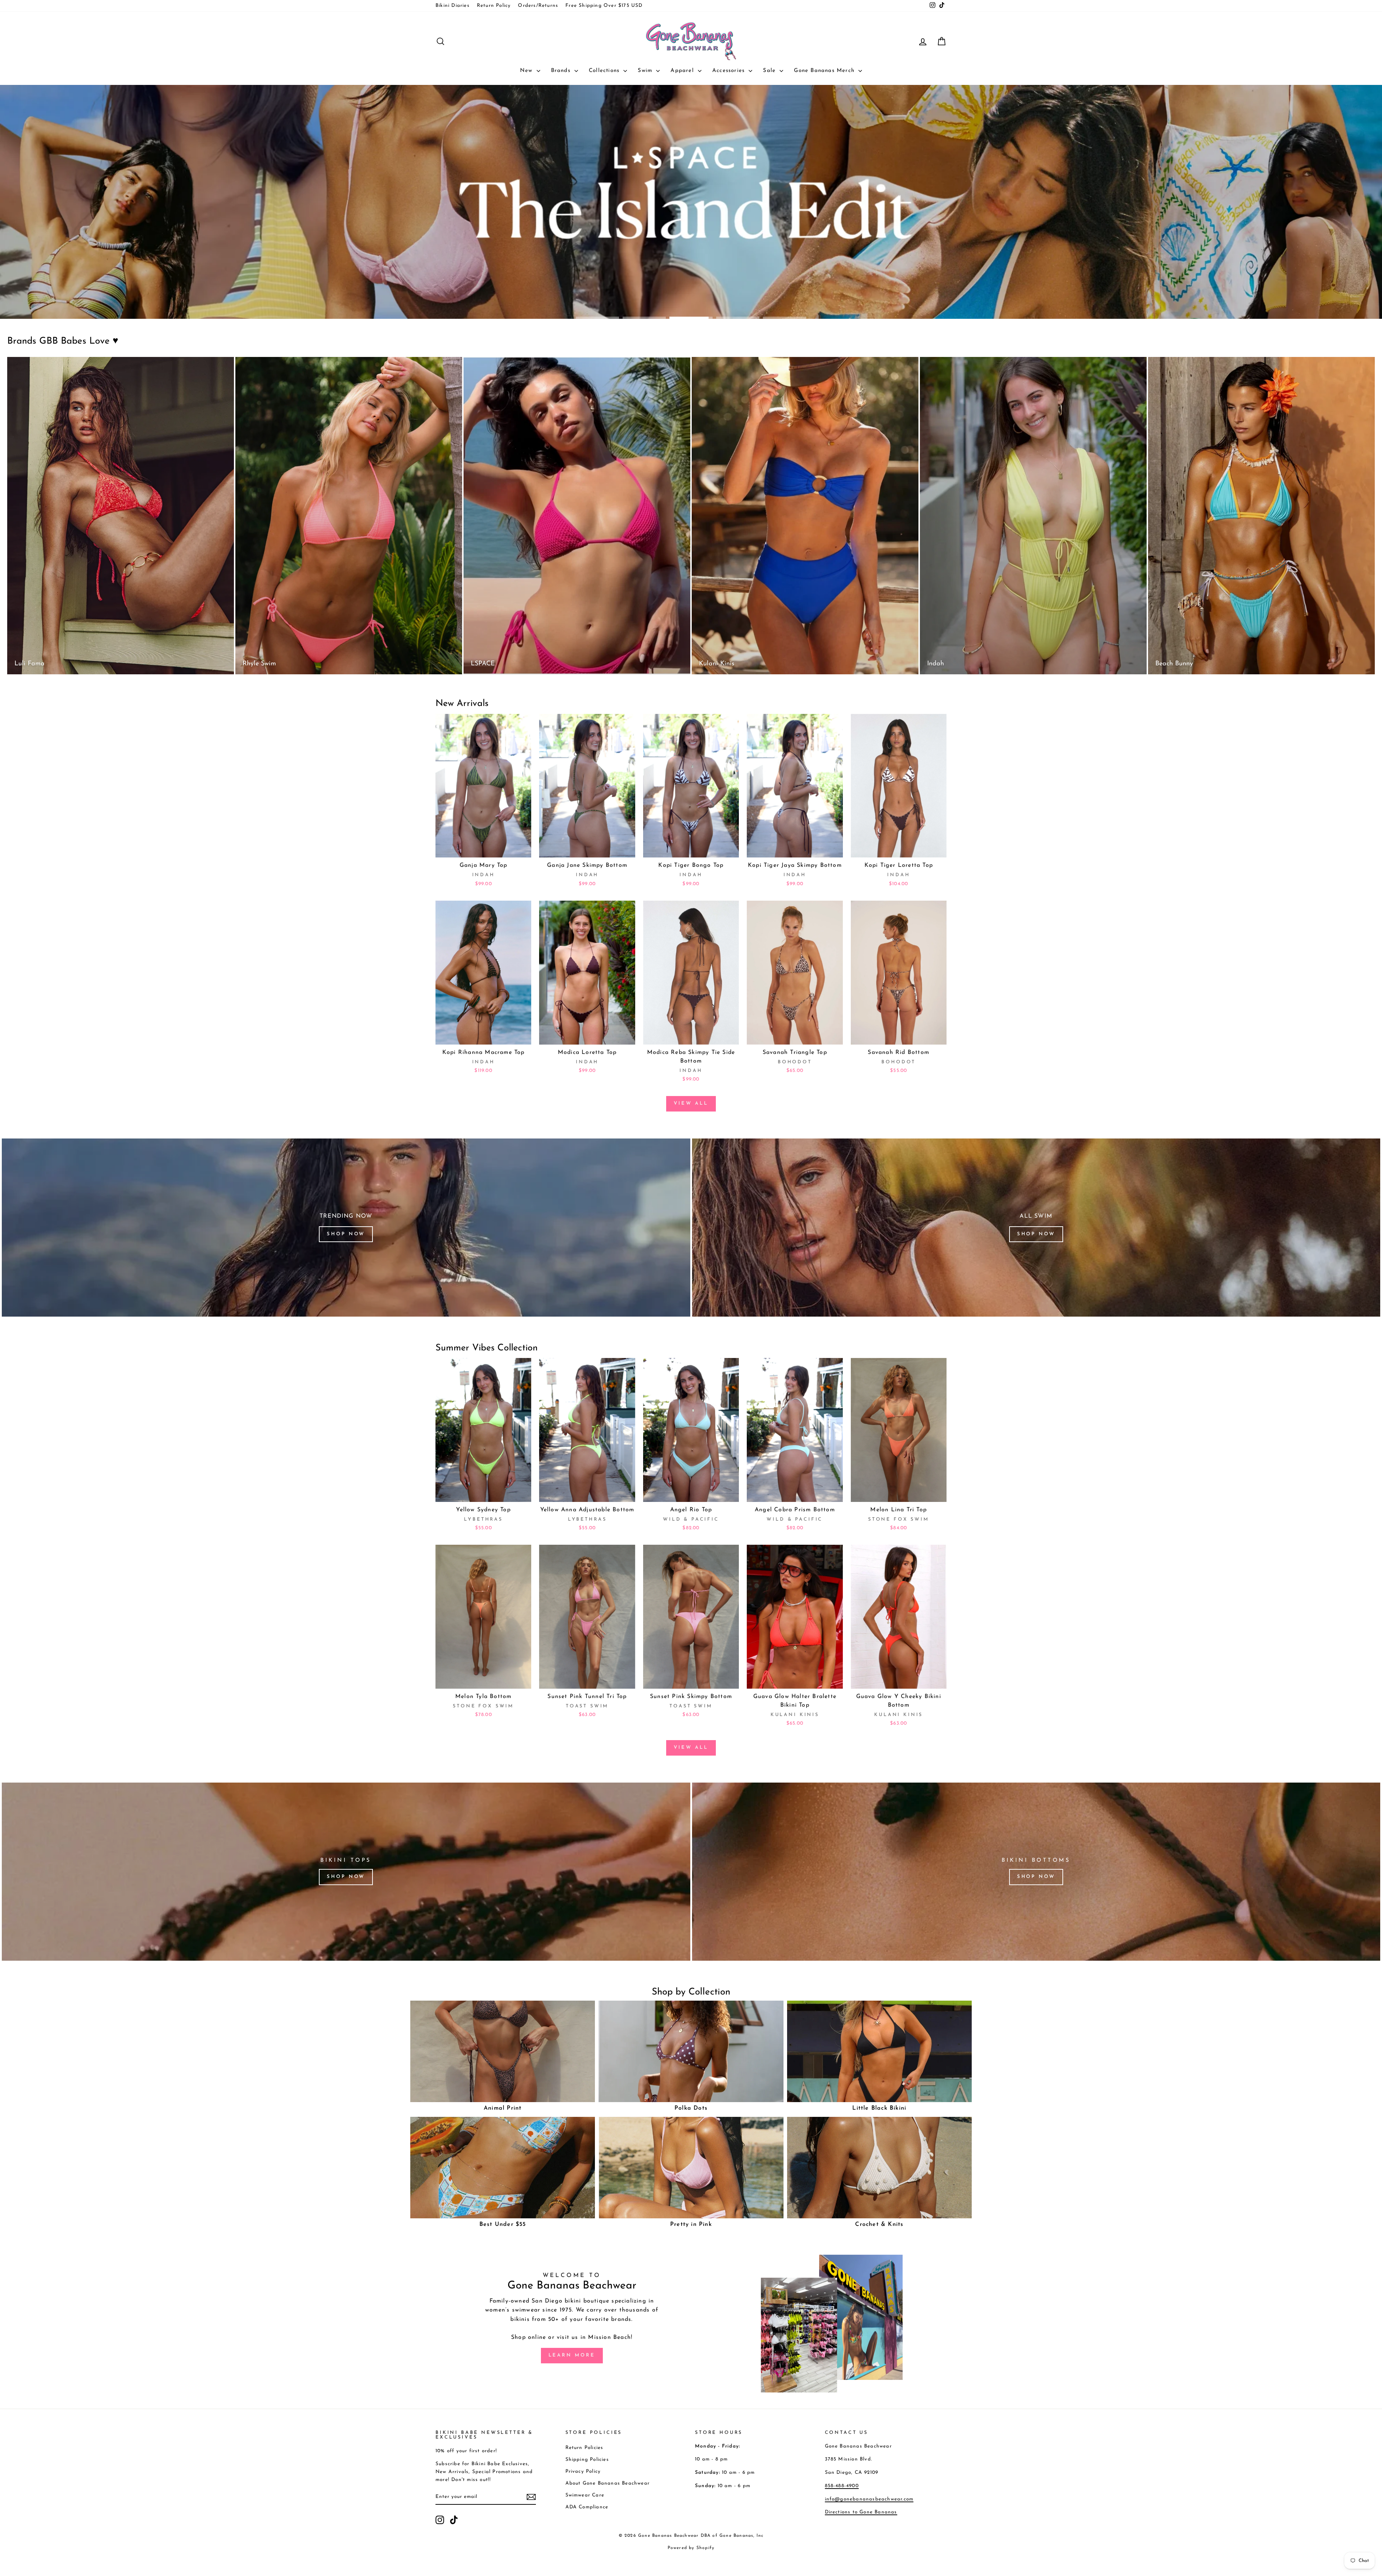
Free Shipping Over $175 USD (604, 6)
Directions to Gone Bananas (861, 2512)
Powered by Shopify (691, 2548)
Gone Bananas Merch (825, 71)
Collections (605, 71)
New (527, 71)
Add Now (483, 849)
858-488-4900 (842, 2486)
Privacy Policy (583, 2471)
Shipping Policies (587, 2460)
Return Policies (584, 2448)
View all (691, 1103)
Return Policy (494, 6)
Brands (562, 71)
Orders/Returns (538, 6)
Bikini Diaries (453, 6)
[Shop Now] (346, 1228)
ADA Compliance (587, 2507)
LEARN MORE (572, 2355)
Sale (770, 71)
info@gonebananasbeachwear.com (869, 2499)
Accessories (730, 71)
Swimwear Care (585, 2495)
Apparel (683, 71)
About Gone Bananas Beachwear (608, 2483)
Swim (646, 71)
